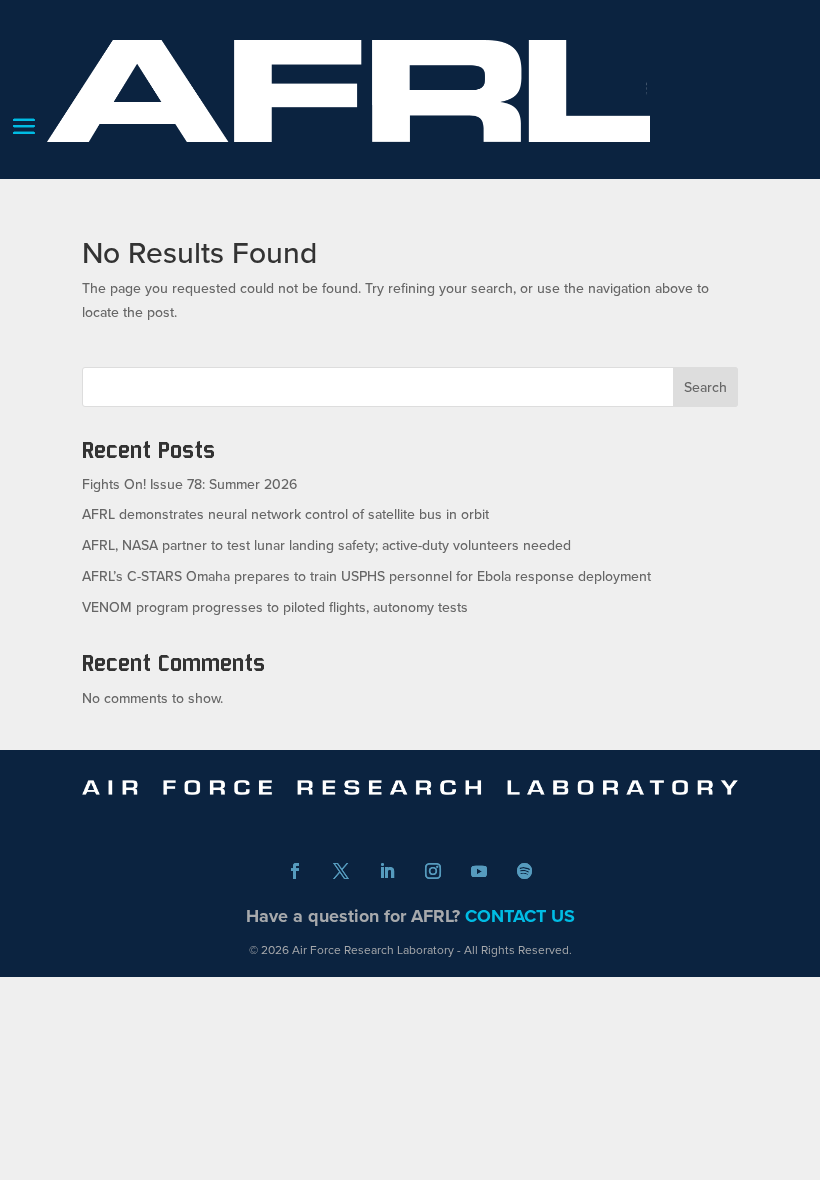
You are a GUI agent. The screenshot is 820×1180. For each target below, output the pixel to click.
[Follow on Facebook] (295, 871)
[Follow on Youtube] (479, 871)
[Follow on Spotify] (525, 871)
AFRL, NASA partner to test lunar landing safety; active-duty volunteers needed (326, 545)
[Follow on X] (341, 871)
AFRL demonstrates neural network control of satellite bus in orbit (285, 514)
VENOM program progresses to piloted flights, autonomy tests (275, 607)
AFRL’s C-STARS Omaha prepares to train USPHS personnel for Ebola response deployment (366, 576)
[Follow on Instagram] (433, 871)
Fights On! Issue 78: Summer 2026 (189, 484)
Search (705, 387)
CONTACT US (520, 916)
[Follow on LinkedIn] (387, 871)
